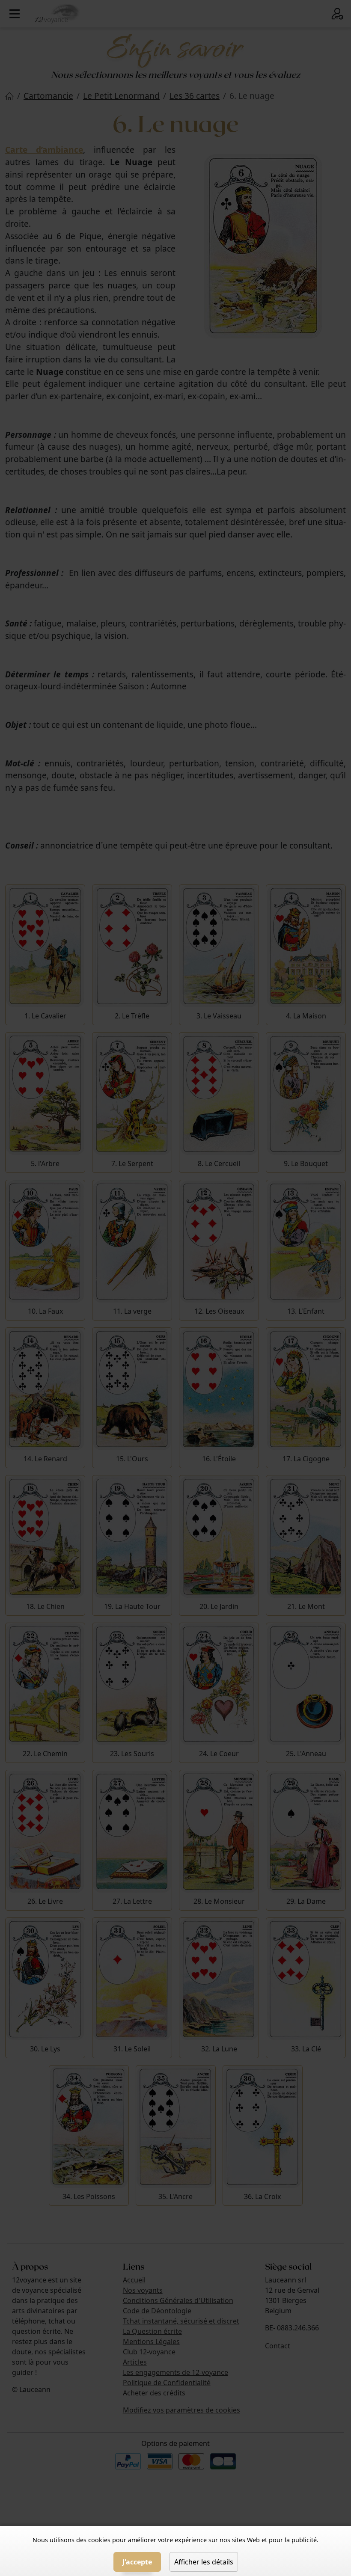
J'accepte (137, 2562)
